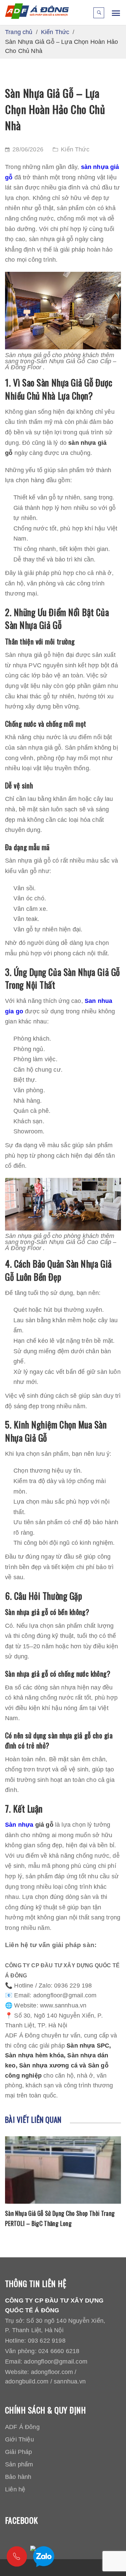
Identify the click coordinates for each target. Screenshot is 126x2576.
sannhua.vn (70, 2381)
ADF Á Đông (22, 2427)
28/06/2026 (28, 149)
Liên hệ (15, 2489)
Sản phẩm (19, 2464)
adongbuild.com (27, 2381)
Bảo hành (18, 2477)
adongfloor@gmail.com (56, 2362)
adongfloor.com (52, 2372)
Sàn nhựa (19, 1825)
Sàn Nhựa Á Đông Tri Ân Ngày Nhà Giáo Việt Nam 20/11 (62, 2218)
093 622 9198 (47, 2341)
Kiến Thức (75, 149)
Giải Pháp (19, 2452)
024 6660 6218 (59, 2351)
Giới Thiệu (19, 2439)
